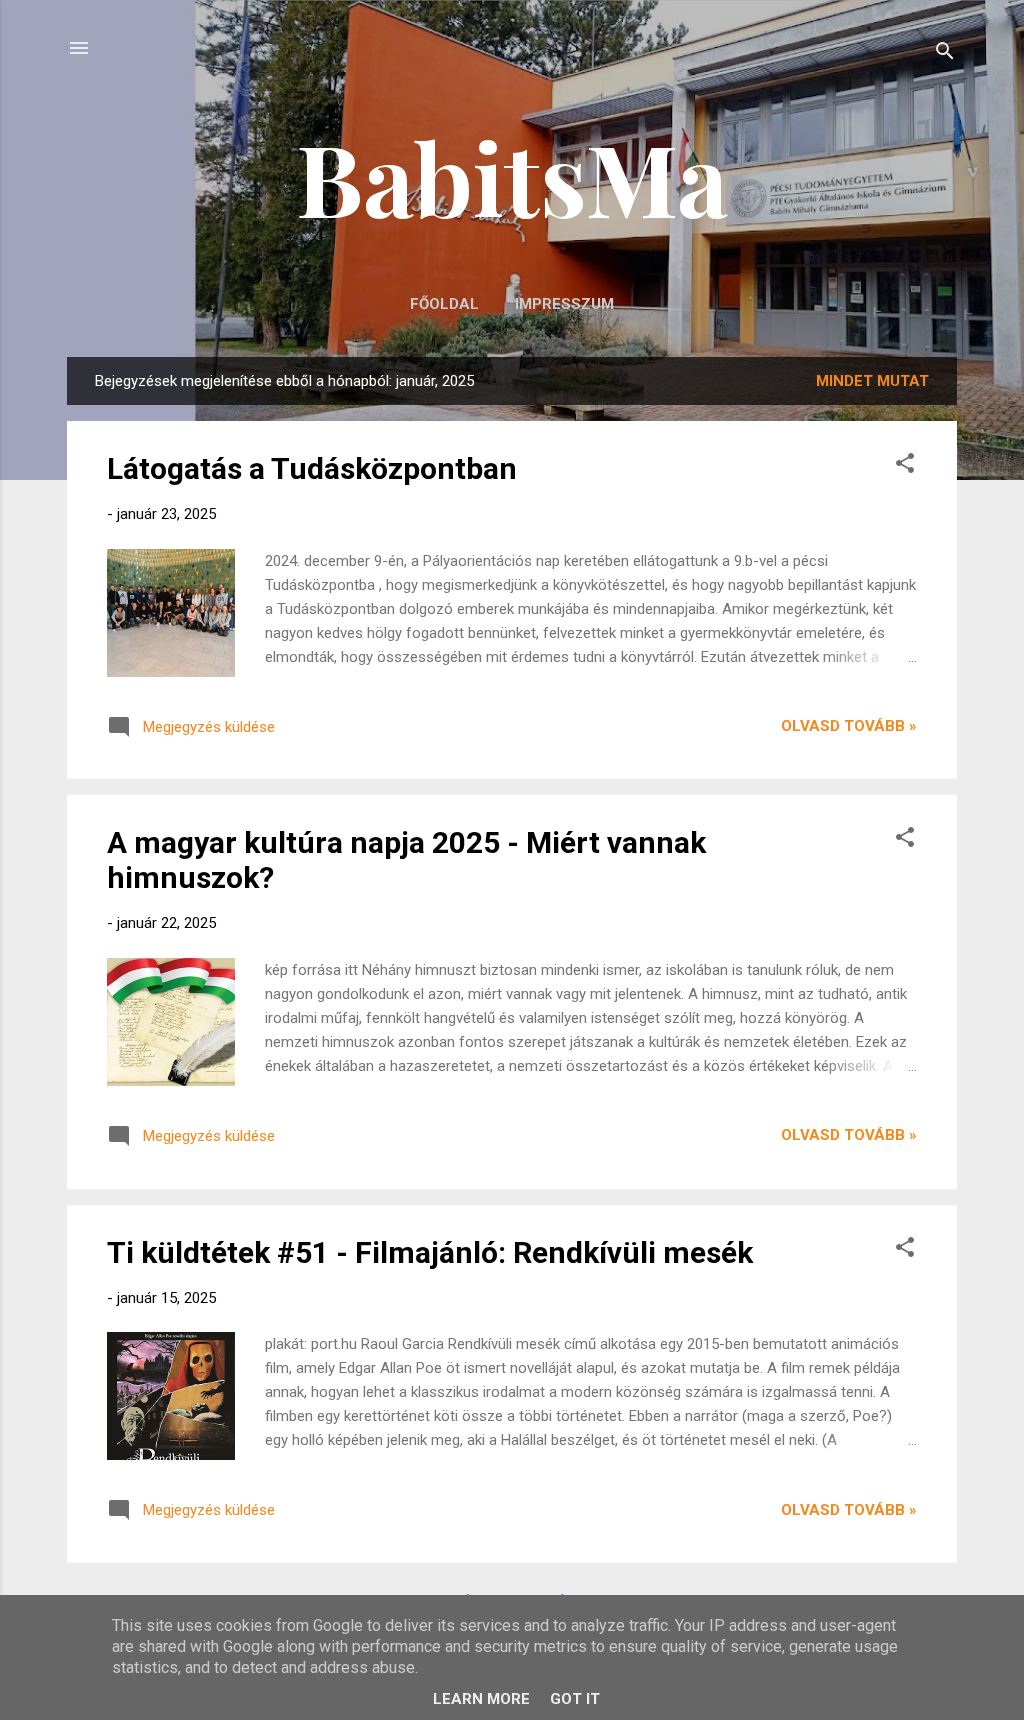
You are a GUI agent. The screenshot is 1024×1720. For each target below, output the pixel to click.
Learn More (481, 1699)
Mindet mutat (872, 381)
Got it (575, 1699)
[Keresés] (945, 54)
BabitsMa (512, 176)
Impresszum (564, 304)
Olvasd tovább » (849, 726)
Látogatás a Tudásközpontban (312, 468)
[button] (905, 466)
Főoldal (444, 304)
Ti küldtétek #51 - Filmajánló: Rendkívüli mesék (430, 1252)
